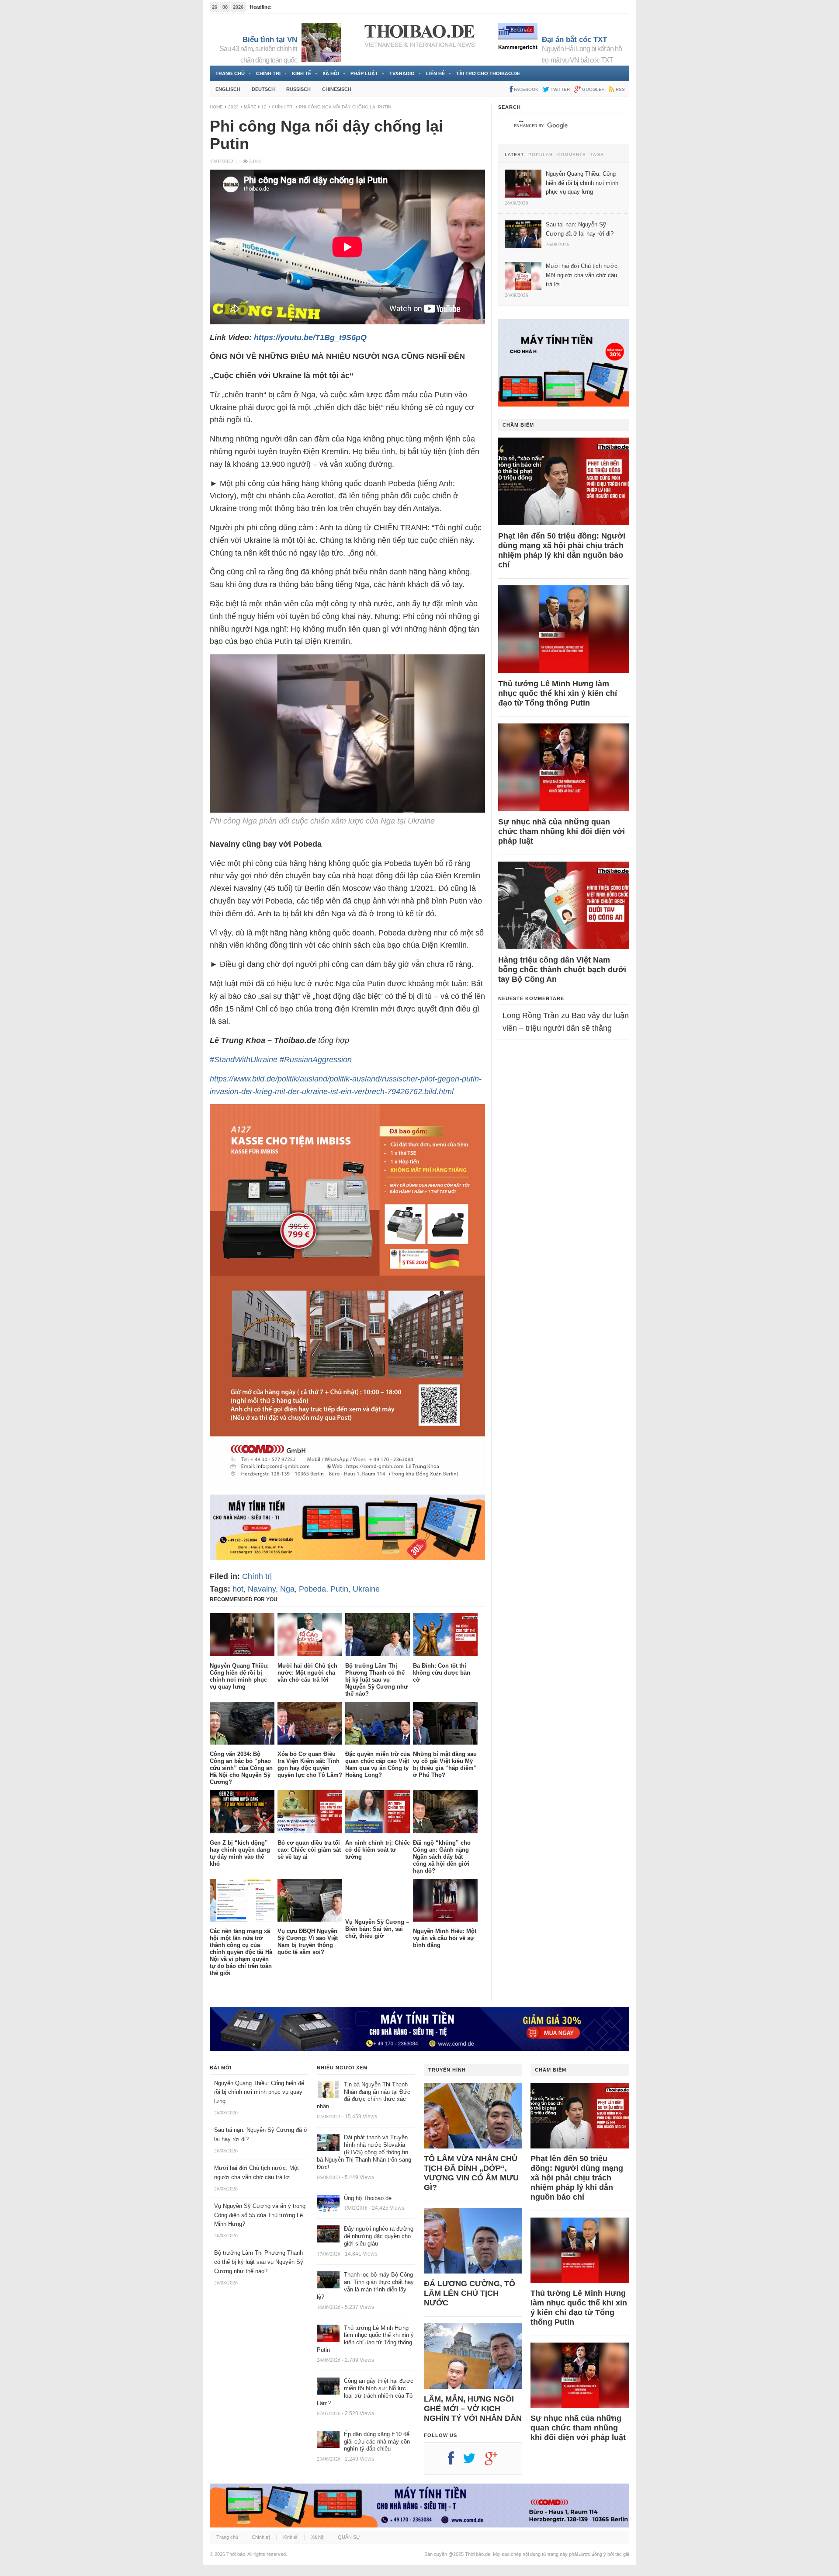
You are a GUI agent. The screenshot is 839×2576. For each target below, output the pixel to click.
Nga (287, 1589)
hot (238, 1589)
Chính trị (268, 73)
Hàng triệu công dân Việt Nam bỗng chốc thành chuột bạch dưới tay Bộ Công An (562, 970)
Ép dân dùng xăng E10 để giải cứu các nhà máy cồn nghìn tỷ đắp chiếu (377, 2442)
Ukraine (366, 1589)
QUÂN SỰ (349, 2537)
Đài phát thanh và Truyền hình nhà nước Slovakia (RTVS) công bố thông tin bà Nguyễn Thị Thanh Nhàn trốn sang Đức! (364, 2152)
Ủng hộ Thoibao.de (294, 7)
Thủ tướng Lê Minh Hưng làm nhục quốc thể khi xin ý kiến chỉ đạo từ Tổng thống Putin (558, 693)
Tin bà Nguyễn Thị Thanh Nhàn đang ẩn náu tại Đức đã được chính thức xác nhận (364, 2096)
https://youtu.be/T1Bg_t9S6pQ (310, 337)
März (250, 107)
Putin (339, 1589)
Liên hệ (435, 73)
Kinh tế (302, 73)
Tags (597, 155)
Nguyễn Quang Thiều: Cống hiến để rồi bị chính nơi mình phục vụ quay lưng (259, 2092)
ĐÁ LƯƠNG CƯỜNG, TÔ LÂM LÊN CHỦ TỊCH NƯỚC (470, 2293)
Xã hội (331, 73)
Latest (514, 155)
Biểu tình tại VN (270, 40)
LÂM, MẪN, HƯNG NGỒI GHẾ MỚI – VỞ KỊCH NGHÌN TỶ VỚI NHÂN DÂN (473, 2409)
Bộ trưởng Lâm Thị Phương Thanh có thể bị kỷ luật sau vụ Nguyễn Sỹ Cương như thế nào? (259, 2262)
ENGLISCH (228, 89)
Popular (541, 155)
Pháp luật (364, 73)
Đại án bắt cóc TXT (574, 40)
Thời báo (236, 2554)
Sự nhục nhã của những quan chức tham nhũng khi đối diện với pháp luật (562, 831)
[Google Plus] (496, 2461)
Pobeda (312, 1589)
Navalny (262, 1589)
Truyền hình (447, 2070)
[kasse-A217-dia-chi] (347, 1488)
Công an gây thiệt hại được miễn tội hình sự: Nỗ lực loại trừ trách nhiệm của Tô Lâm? (365, 2392)
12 (264, 107)
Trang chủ (230, 73)
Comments (572, 155)
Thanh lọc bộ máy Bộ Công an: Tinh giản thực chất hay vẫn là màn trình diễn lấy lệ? (365, 2286)
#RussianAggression (316, 1060)
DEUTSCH (263, 89)
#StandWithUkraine (244, 1060)
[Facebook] (455, 2461)
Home (216, 107)
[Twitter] (474, 2461)
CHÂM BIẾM (518, 425)
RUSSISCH (298, 89)
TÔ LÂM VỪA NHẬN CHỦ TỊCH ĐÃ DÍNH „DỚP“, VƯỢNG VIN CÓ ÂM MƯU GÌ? (471, 2173)
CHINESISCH (337, 89)
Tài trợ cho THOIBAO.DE (488, 73)
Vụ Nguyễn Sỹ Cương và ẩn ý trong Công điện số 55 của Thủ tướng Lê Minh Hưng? (260, 2215)
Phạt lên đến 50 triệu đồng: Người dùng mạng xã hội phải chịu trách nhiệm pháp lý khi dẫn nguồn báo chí (562, 550)
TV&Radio (402, 73)
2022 (233, 107)
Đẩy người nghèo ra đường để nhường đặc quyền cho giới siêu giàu (379, 2236)
